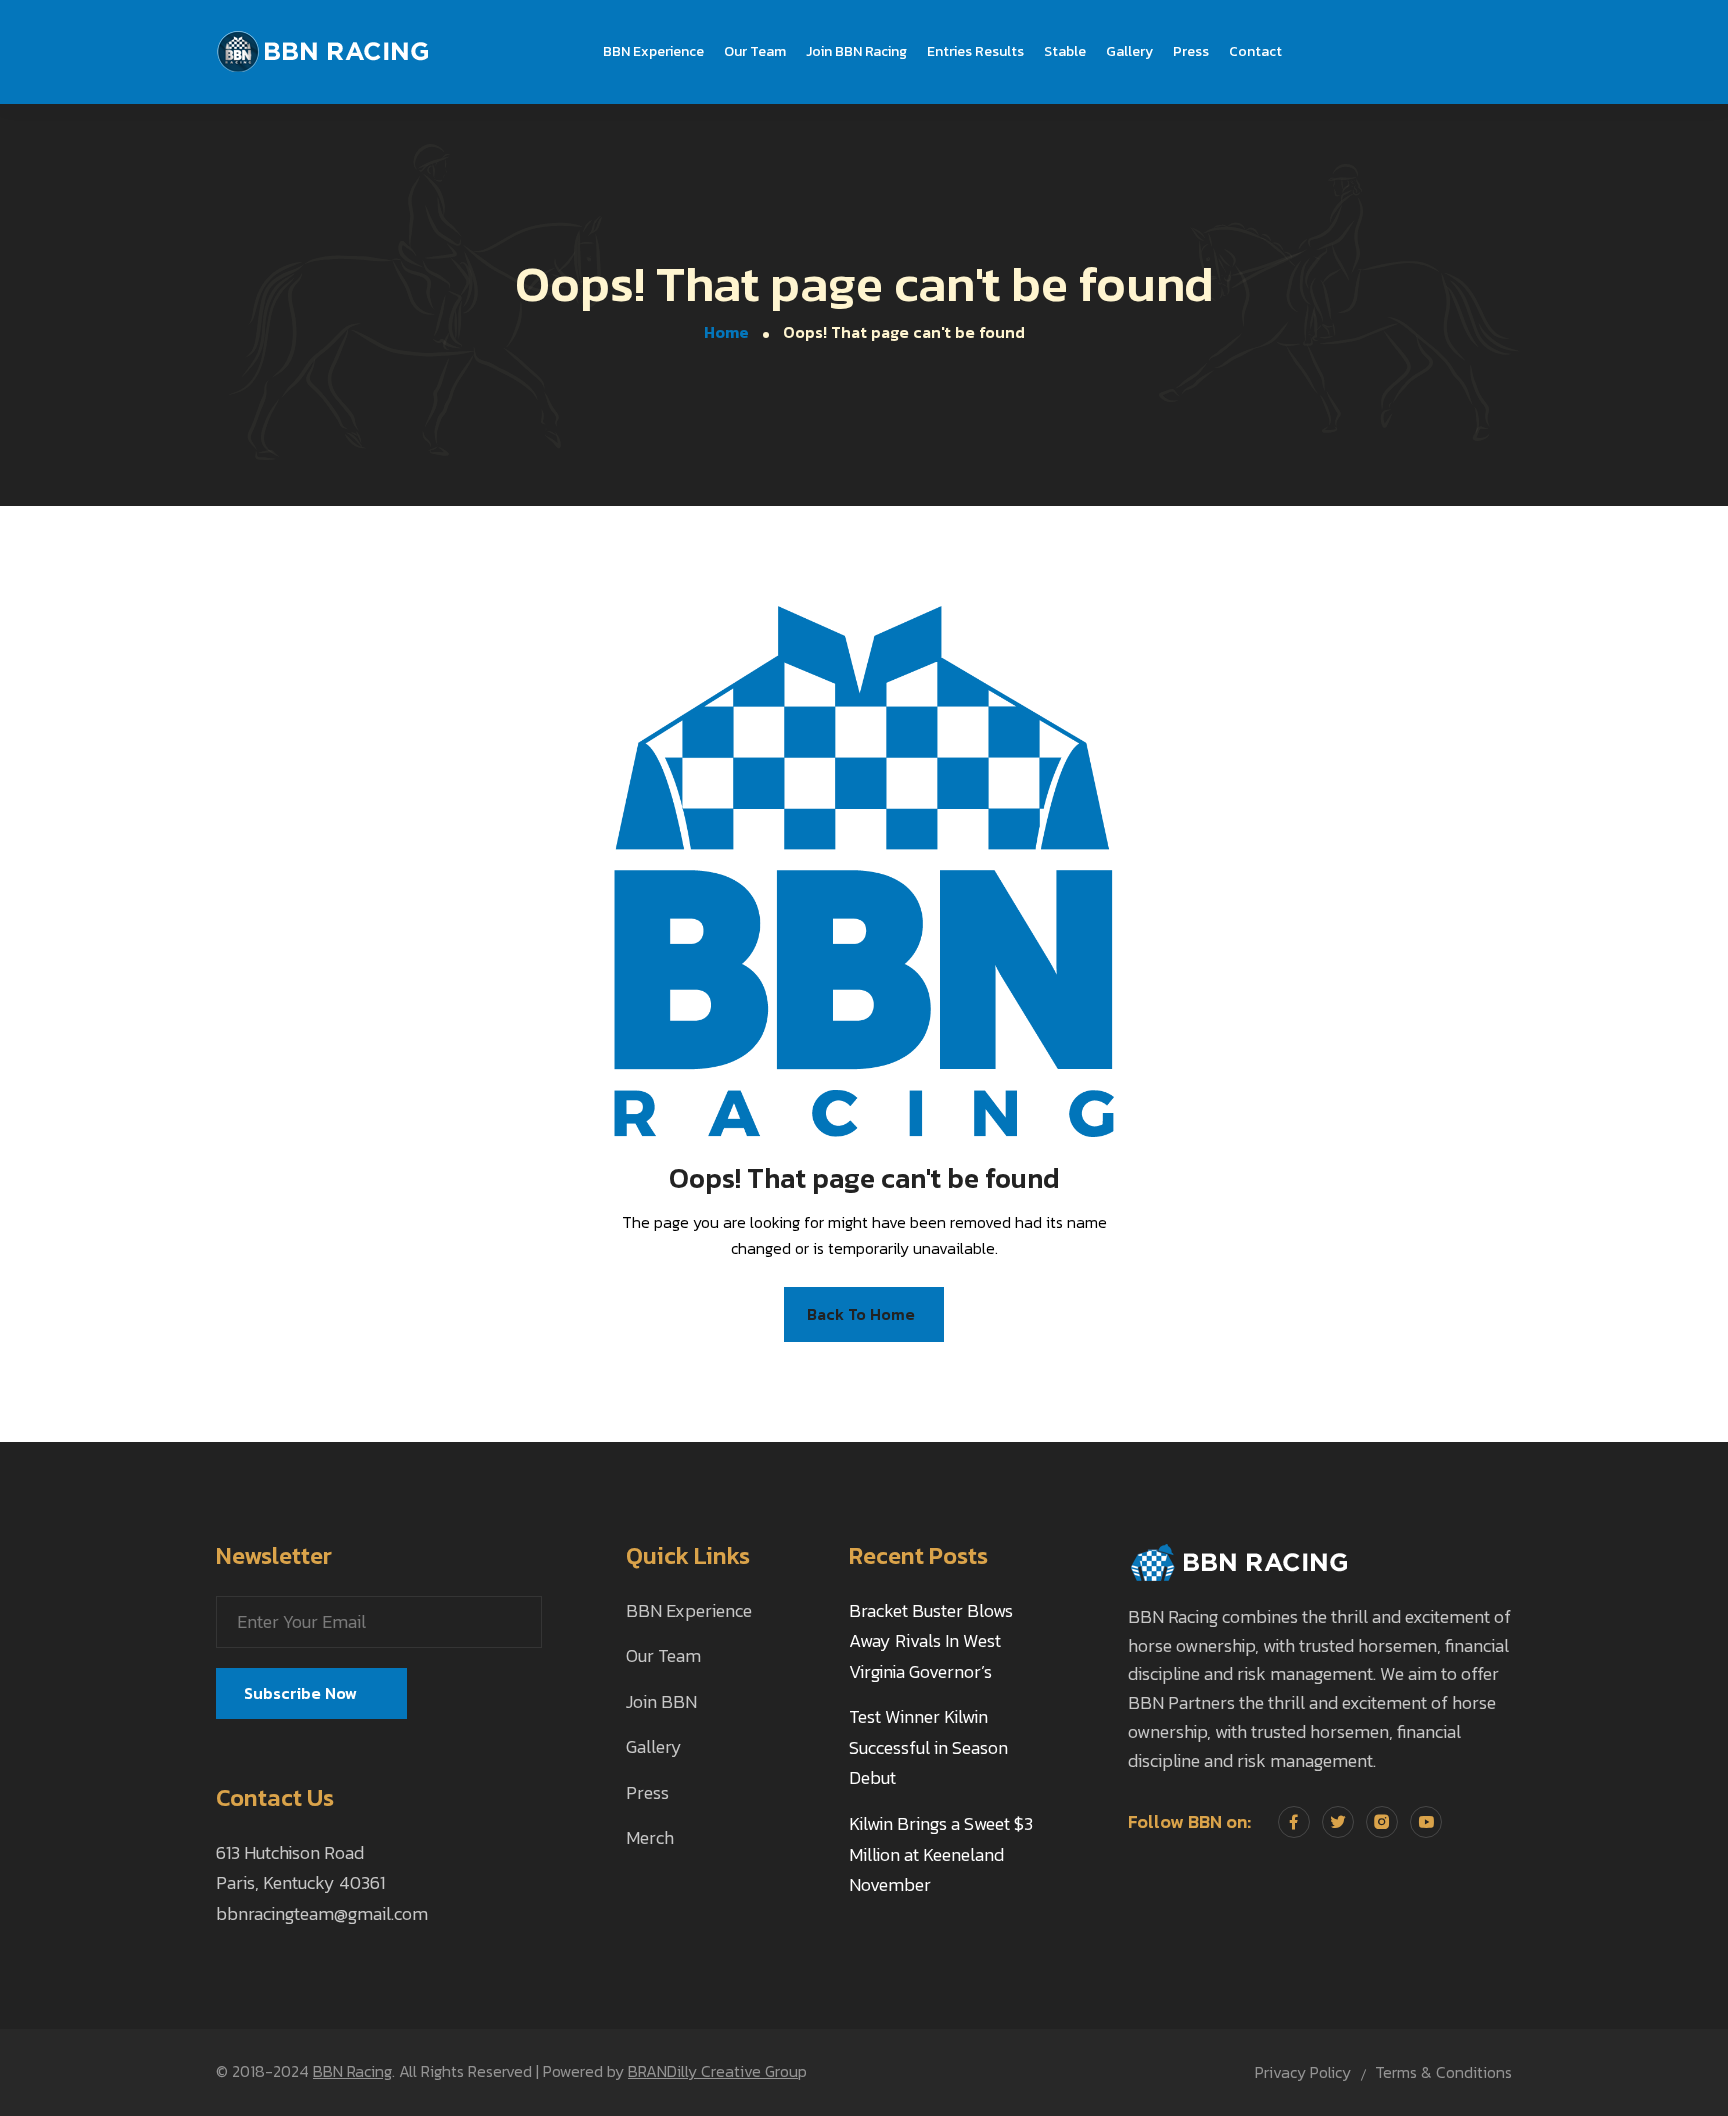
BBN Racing (352, 2071)
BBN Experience (653, 51)
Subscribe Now (302, 1693)
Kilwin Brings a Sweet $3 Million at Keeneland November (941, 1854)
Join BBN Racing (856, 51)
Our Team (755, 51)
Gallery (1129, 51)
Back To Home (861, 1314)
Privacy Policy (1303, 2072)
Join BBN (661, 1701)
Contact (1255, 51)
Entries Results (975, 51)
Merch (650, 1837)
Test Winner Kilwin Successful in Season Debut (928, 1747)
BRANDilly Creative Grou (713, 2071)
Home (726, 332)
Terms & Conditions (1443, 2072)
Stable (1065, 51)
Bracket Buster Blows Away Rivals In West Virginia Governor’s (931, 1641)
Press (1191, 51)
